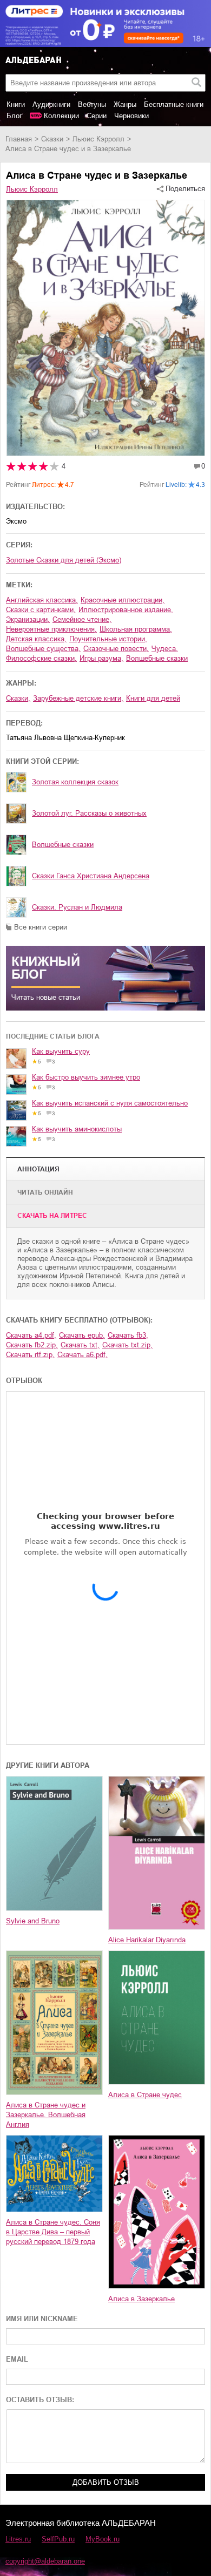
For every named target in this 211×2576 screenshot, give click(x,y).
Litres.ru (18, 2539)
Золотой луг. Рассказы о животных (89, 813)
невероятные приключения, (51, 629)
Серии (97, 116)
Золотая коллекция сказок (75, 782)
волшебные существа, (43, 649)
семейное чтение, (82, 619)
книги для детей (153, 698)
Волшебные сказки (63, 845)
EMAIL (17, 2359)
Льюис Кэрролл (98, 139)
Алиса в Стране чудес (145, 2095)
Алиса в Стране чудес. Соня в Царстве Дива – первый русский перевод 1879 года (53, 2232)
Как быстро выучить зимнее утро (86, 1077)
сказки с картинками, (41, 610)
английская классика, (42, 600)
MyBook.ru (103, 2539)
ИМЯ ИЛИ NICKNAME (42, 2319)
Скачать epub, (82, 1335)
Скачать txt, (80, 1345)
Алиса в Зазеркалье (141, 2299)
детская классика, (36, 639)
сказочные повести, (116, 649)
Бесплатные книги (174, 104)
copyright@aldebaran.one (45, 2561)
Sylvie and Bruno (33, 1921)
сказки (52, 139)
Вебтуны (92, 104)
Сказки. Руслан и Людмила (77, 907)
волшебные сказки (157, 658)
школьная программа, (136, 629)
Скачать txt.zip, (127, 1345)
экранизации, (28, 619)
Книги (16, 104)
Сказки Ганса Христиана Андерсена (91, 876)
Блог (14, 116)
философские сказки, (41, 658)
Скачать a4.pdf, (31, 1335)
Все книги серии (41, 927)
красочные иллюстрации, (123, 600)
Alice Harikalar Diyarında (147, 1940)
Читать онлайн (45, 1192)
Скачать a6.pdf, (83, 1355)
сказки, (18, 698)
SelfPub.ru (58, 2539)
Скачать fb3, (128, 1335)
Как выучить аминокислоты (77, 1129)
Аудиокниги (51, 104)
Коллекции (61, 116)
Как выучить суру (61, 1051)
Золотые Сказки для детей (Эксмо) (64, 560)
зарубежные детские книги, (78, 698)
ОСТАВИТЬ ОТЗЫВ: (40, 2400)
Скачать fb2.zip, (32, 1345)
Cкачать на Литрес (52, 1216)
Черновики (131, 116)
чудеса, (165, 649)
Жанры (125, 104)
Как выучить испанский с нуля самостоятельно (110, 1103)
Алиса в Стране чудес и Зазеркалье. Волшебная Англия (46, 2115)
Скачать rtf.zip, (30, 1355)
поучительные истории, (108, 639)
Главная (19, 139)
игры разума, (101, 658)
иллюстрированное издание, (126, 610)
